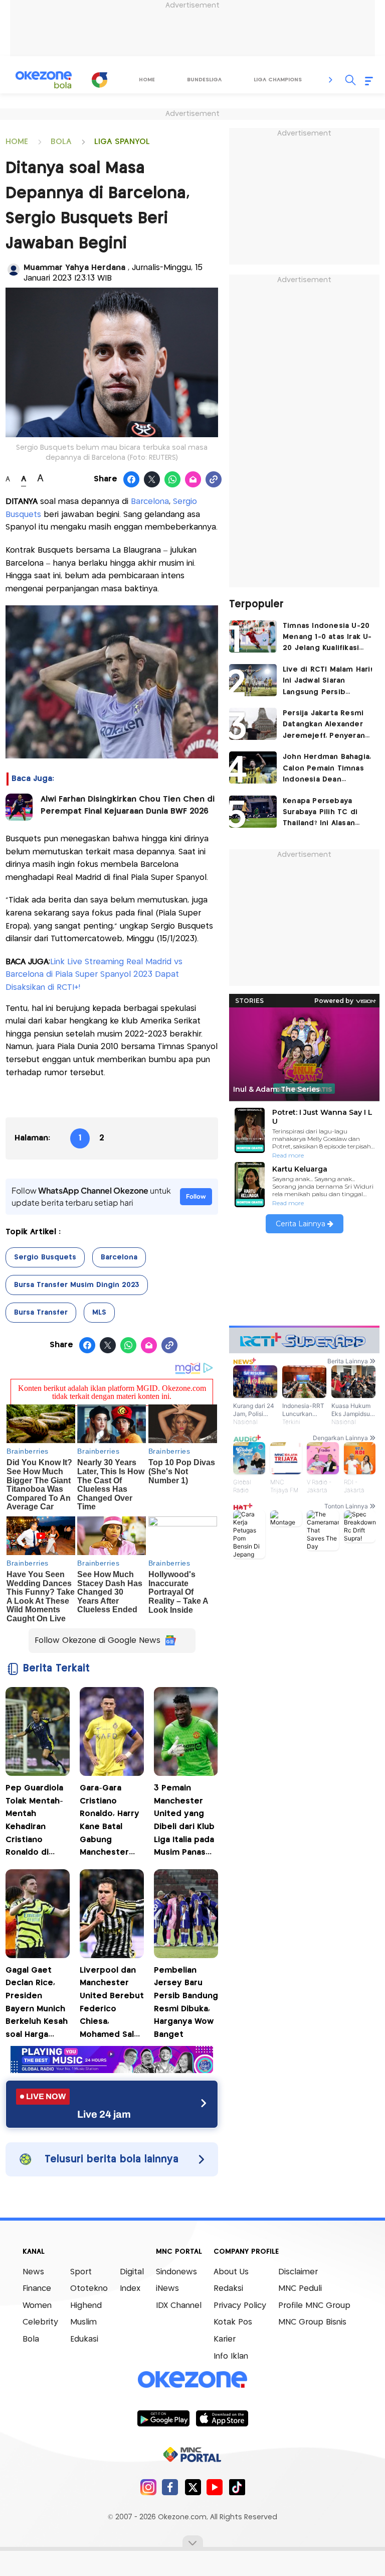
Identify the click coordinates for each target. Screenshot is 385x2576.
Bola (31, 2339)
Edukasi (84, 2339)
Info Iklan (231, 2356)
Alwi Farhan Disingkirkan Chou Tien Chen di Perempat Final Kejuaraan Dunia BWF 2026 (128, 805)
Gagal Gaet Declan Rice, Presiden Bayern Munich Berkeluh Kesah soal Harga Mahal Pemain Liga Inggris (37, 2004)
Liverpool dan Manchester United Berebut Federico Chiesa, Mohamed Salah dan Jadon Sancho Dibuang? (112, 2004)
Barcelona (150, 502)
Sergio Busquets (45, 1257)
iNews (167, 2289)
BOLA (61, 142)
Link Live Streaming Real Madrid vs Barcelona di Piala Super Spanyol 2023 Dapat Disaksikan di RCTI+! (94, 975)
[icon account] (14, 270)
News (33, 2272)
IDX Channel (179, 2306)
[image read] (19, 807)
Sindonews (176, 2272)
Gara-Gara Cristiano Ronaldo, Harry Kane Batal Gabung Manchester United (110, 1822)
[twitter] (193, 2487)
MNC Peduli (300, 2289)
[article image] (253, 636)
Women (37, 2306)
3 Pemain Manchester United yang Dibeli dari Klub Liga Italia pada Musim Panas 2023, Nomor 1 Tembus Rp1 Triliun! (184, 1822)
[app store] (222, 2418)
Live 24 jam (104, 2114)
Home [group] (147, 80)
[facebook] (170, 2487)
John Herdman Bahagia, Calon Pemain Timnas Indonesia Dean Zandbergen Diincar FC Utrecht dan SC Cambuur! (327, 769)
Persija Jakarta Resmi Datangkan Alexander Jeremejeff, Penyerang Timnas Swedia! (326, 726)
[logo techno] (44, 80)
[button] (331, 80)
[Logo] (100, 80)
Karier (225, 2339)
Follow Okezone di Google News (98, 1641)
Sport (81, 2272)
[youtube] (215, 2487)
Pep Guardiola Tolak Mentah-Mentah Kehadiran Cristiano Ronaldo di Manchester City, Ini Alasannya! (34, 1822)
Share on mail (193, 480)
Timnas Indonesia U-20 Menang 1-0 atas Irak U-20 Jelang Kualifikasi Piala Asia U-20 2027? (327, 638)
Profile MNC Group (314, 2306)
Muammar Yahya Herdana (76, 268)
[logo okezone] (192, 2379)
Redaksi (228, 2289)
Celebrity (40, 2322)
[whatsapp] (173, 480)
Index (130, 2289)
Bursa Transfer (41, 1313)
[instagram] (148, 2487)
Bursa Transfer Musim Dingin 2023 (77, 1285)
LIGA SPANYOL (122, 142)
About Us (231, 2272)
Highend (86, 2306)
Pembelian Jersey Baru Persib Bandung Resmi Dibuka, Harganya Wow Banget (186, 2003)
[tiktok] (237, 2487)
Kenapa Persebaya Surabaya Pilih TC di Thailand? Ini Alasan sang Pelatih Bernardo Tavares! (325, 813)
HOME (17, 142)
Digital (132, 2272)
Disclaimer (298, 2272)
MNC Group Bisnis (312, 2322)
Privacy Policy (240, 2306)
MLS (99, 1313)
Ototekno (89, 2289)
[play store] (163, 2418)
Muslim (83, 2322)
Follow (196, 1196)
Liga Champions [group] (278, 80)
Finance (37, 2289)
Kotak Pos (233, 2322)
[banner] (112, 2070)
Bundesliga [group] (204, 80)
